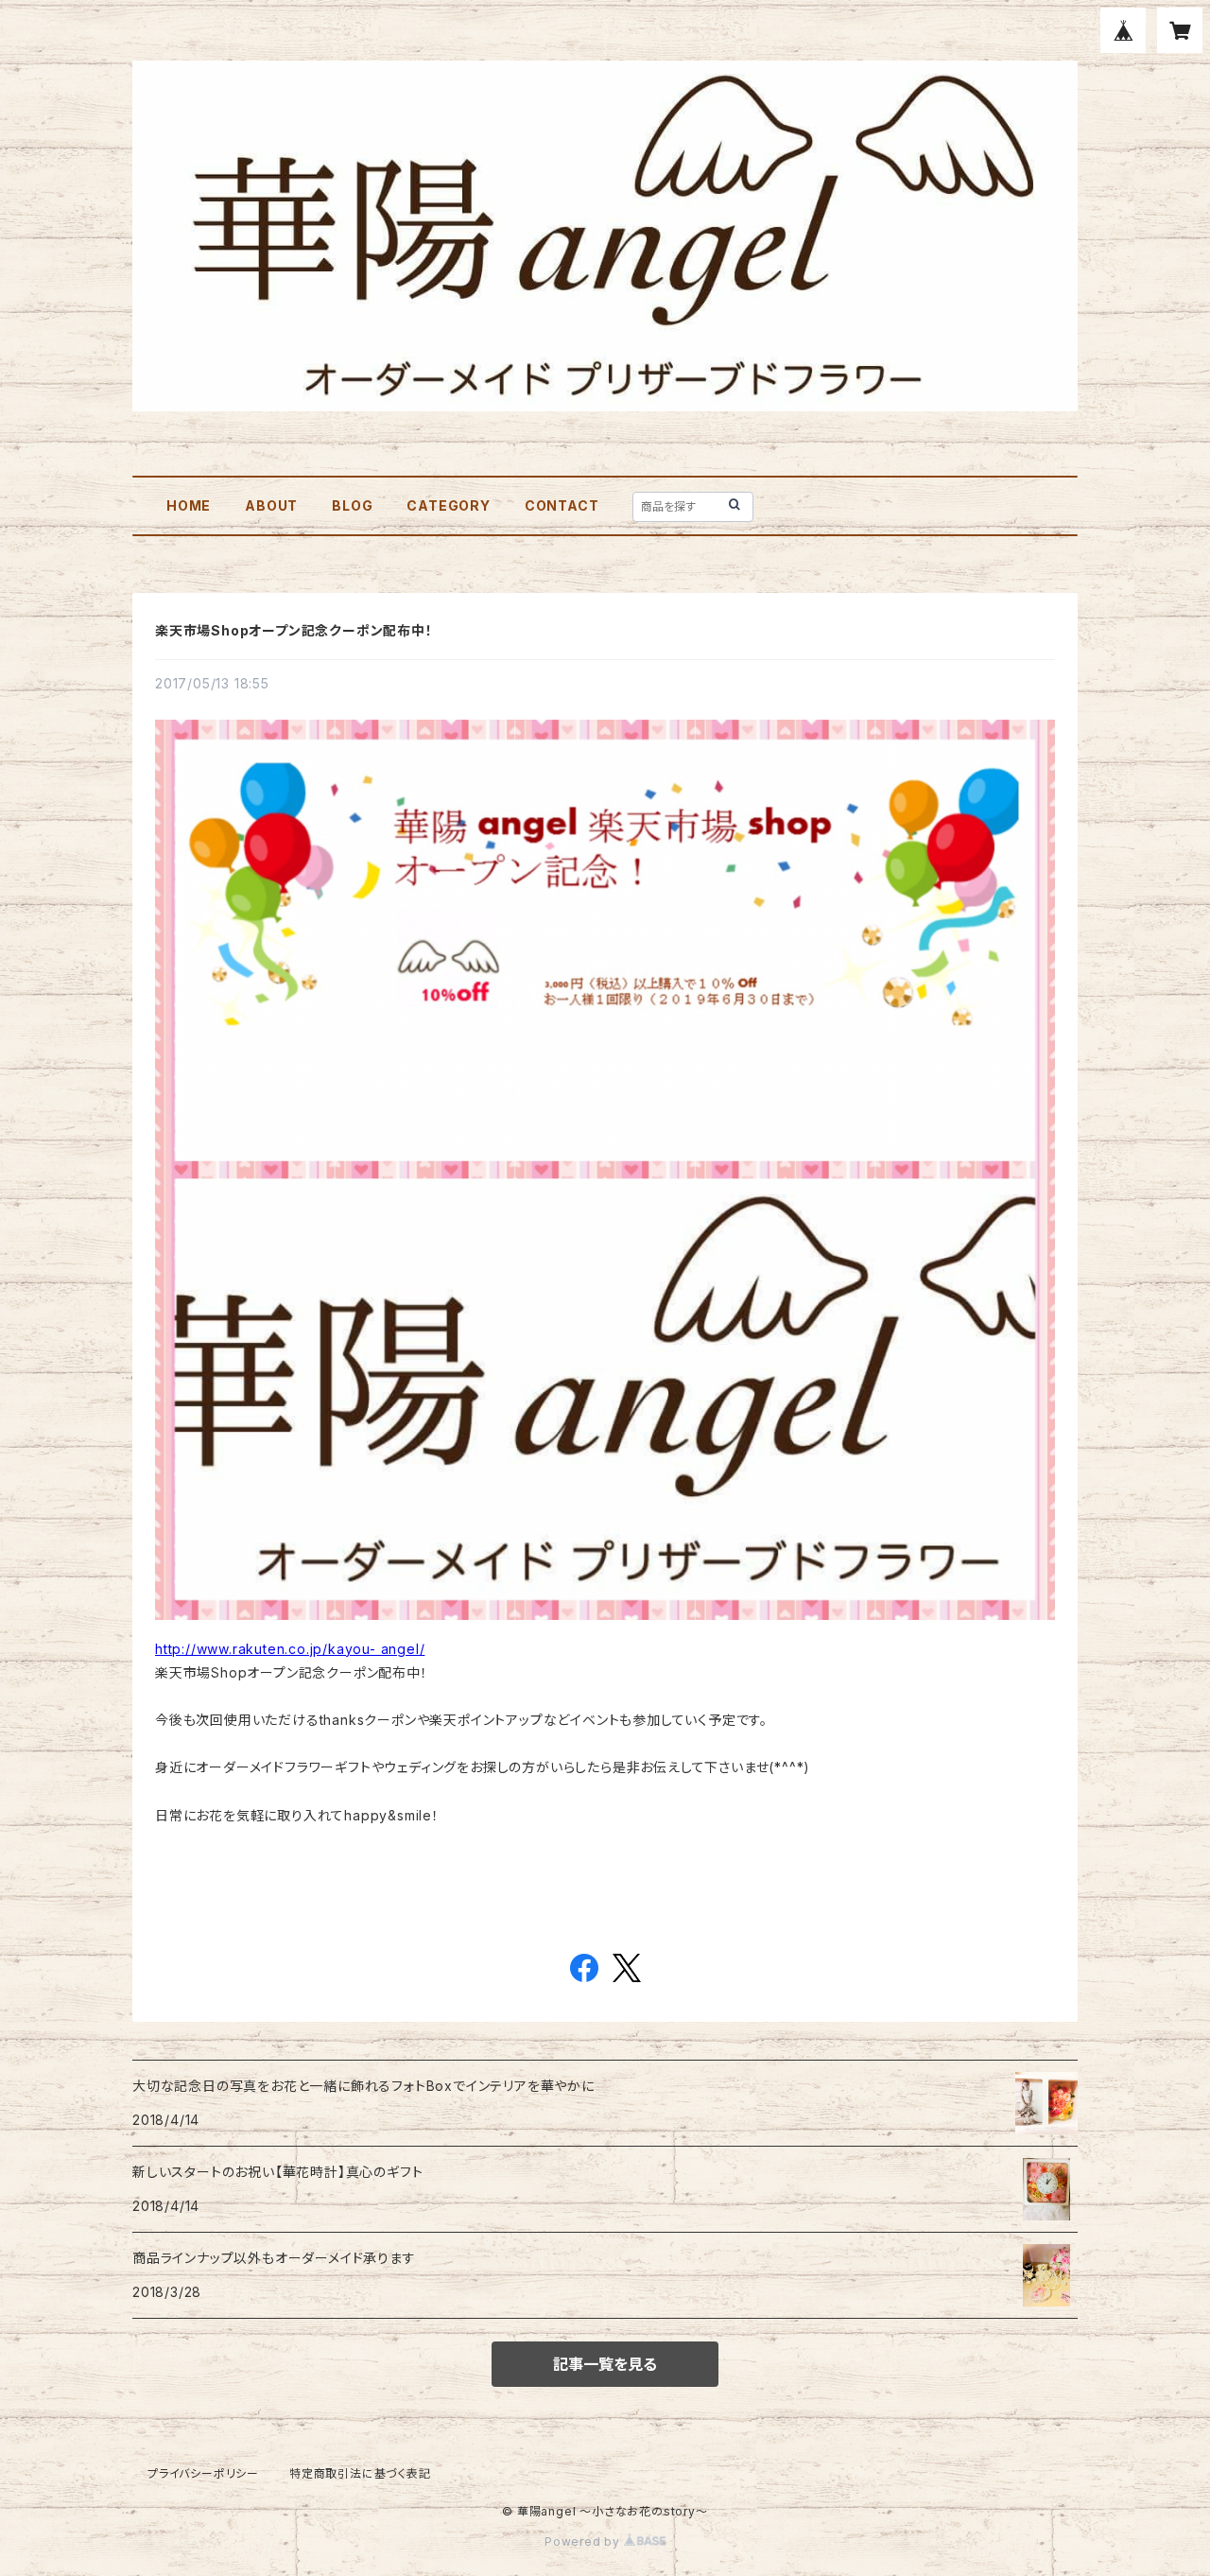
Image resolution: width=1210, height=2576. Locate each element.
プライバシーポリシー (203, 2473)
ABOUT (271, 505)
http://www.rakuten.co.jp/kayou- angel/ (290, 1649)
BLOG (352, 505)
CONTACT (562, 505)
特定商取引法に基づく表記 (360, 2473)
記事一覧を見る (605, 2364)
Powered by (584, 2541)
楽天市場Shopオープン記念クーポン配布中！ (294, 630)
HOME (189, 505)
